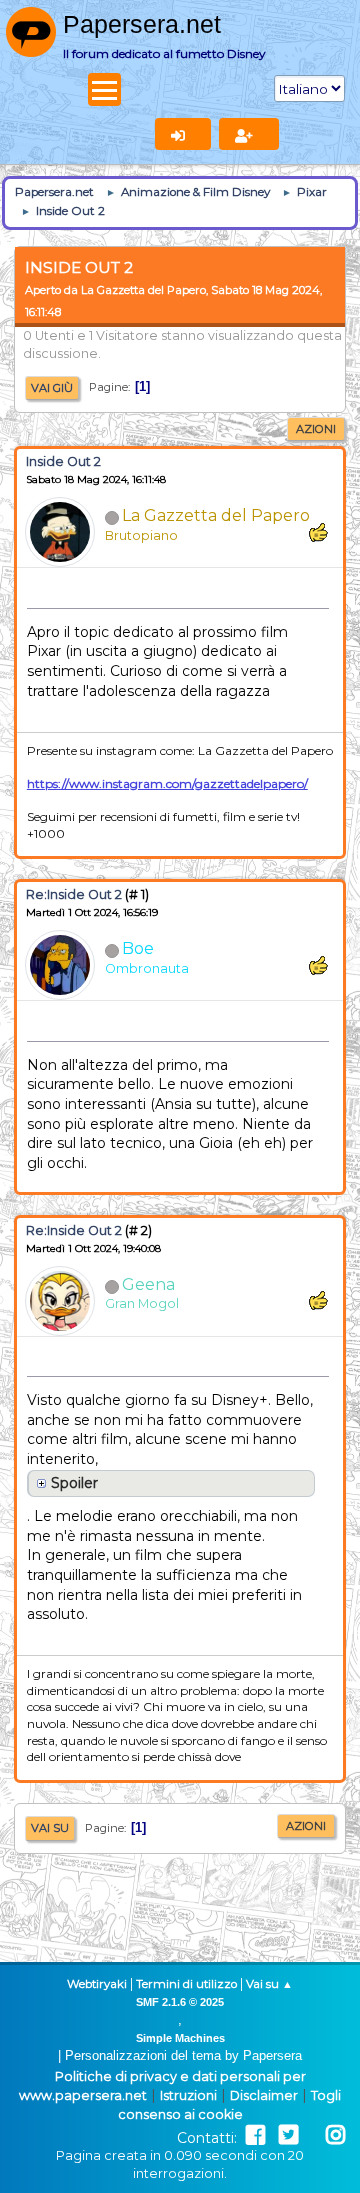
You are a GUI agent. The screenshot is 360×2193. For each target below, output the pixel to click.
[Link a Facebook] (255, 2135)
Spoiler (74, 1483)
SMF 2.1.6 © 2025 (180, 2002)
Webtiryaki (97, 1984)
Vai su (50, 1828)
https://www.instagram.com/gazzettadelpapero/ (167, 783)
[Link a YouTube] (312, 2135)
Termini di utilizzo (186, 1984)
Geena (148, 1284)
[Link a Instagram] (335, 2135)
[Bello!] (318, 532)
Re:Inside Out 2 (74, 894)
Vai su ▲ (269, 1984)
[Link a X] (288, 2135)
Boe (138, 948)
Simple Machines (180, 2038)
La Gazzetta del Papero (216, 515)
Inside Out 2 (63, 461)
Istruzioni (188, 2095)
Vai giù (52, 388)
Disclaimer (264, 2095)
